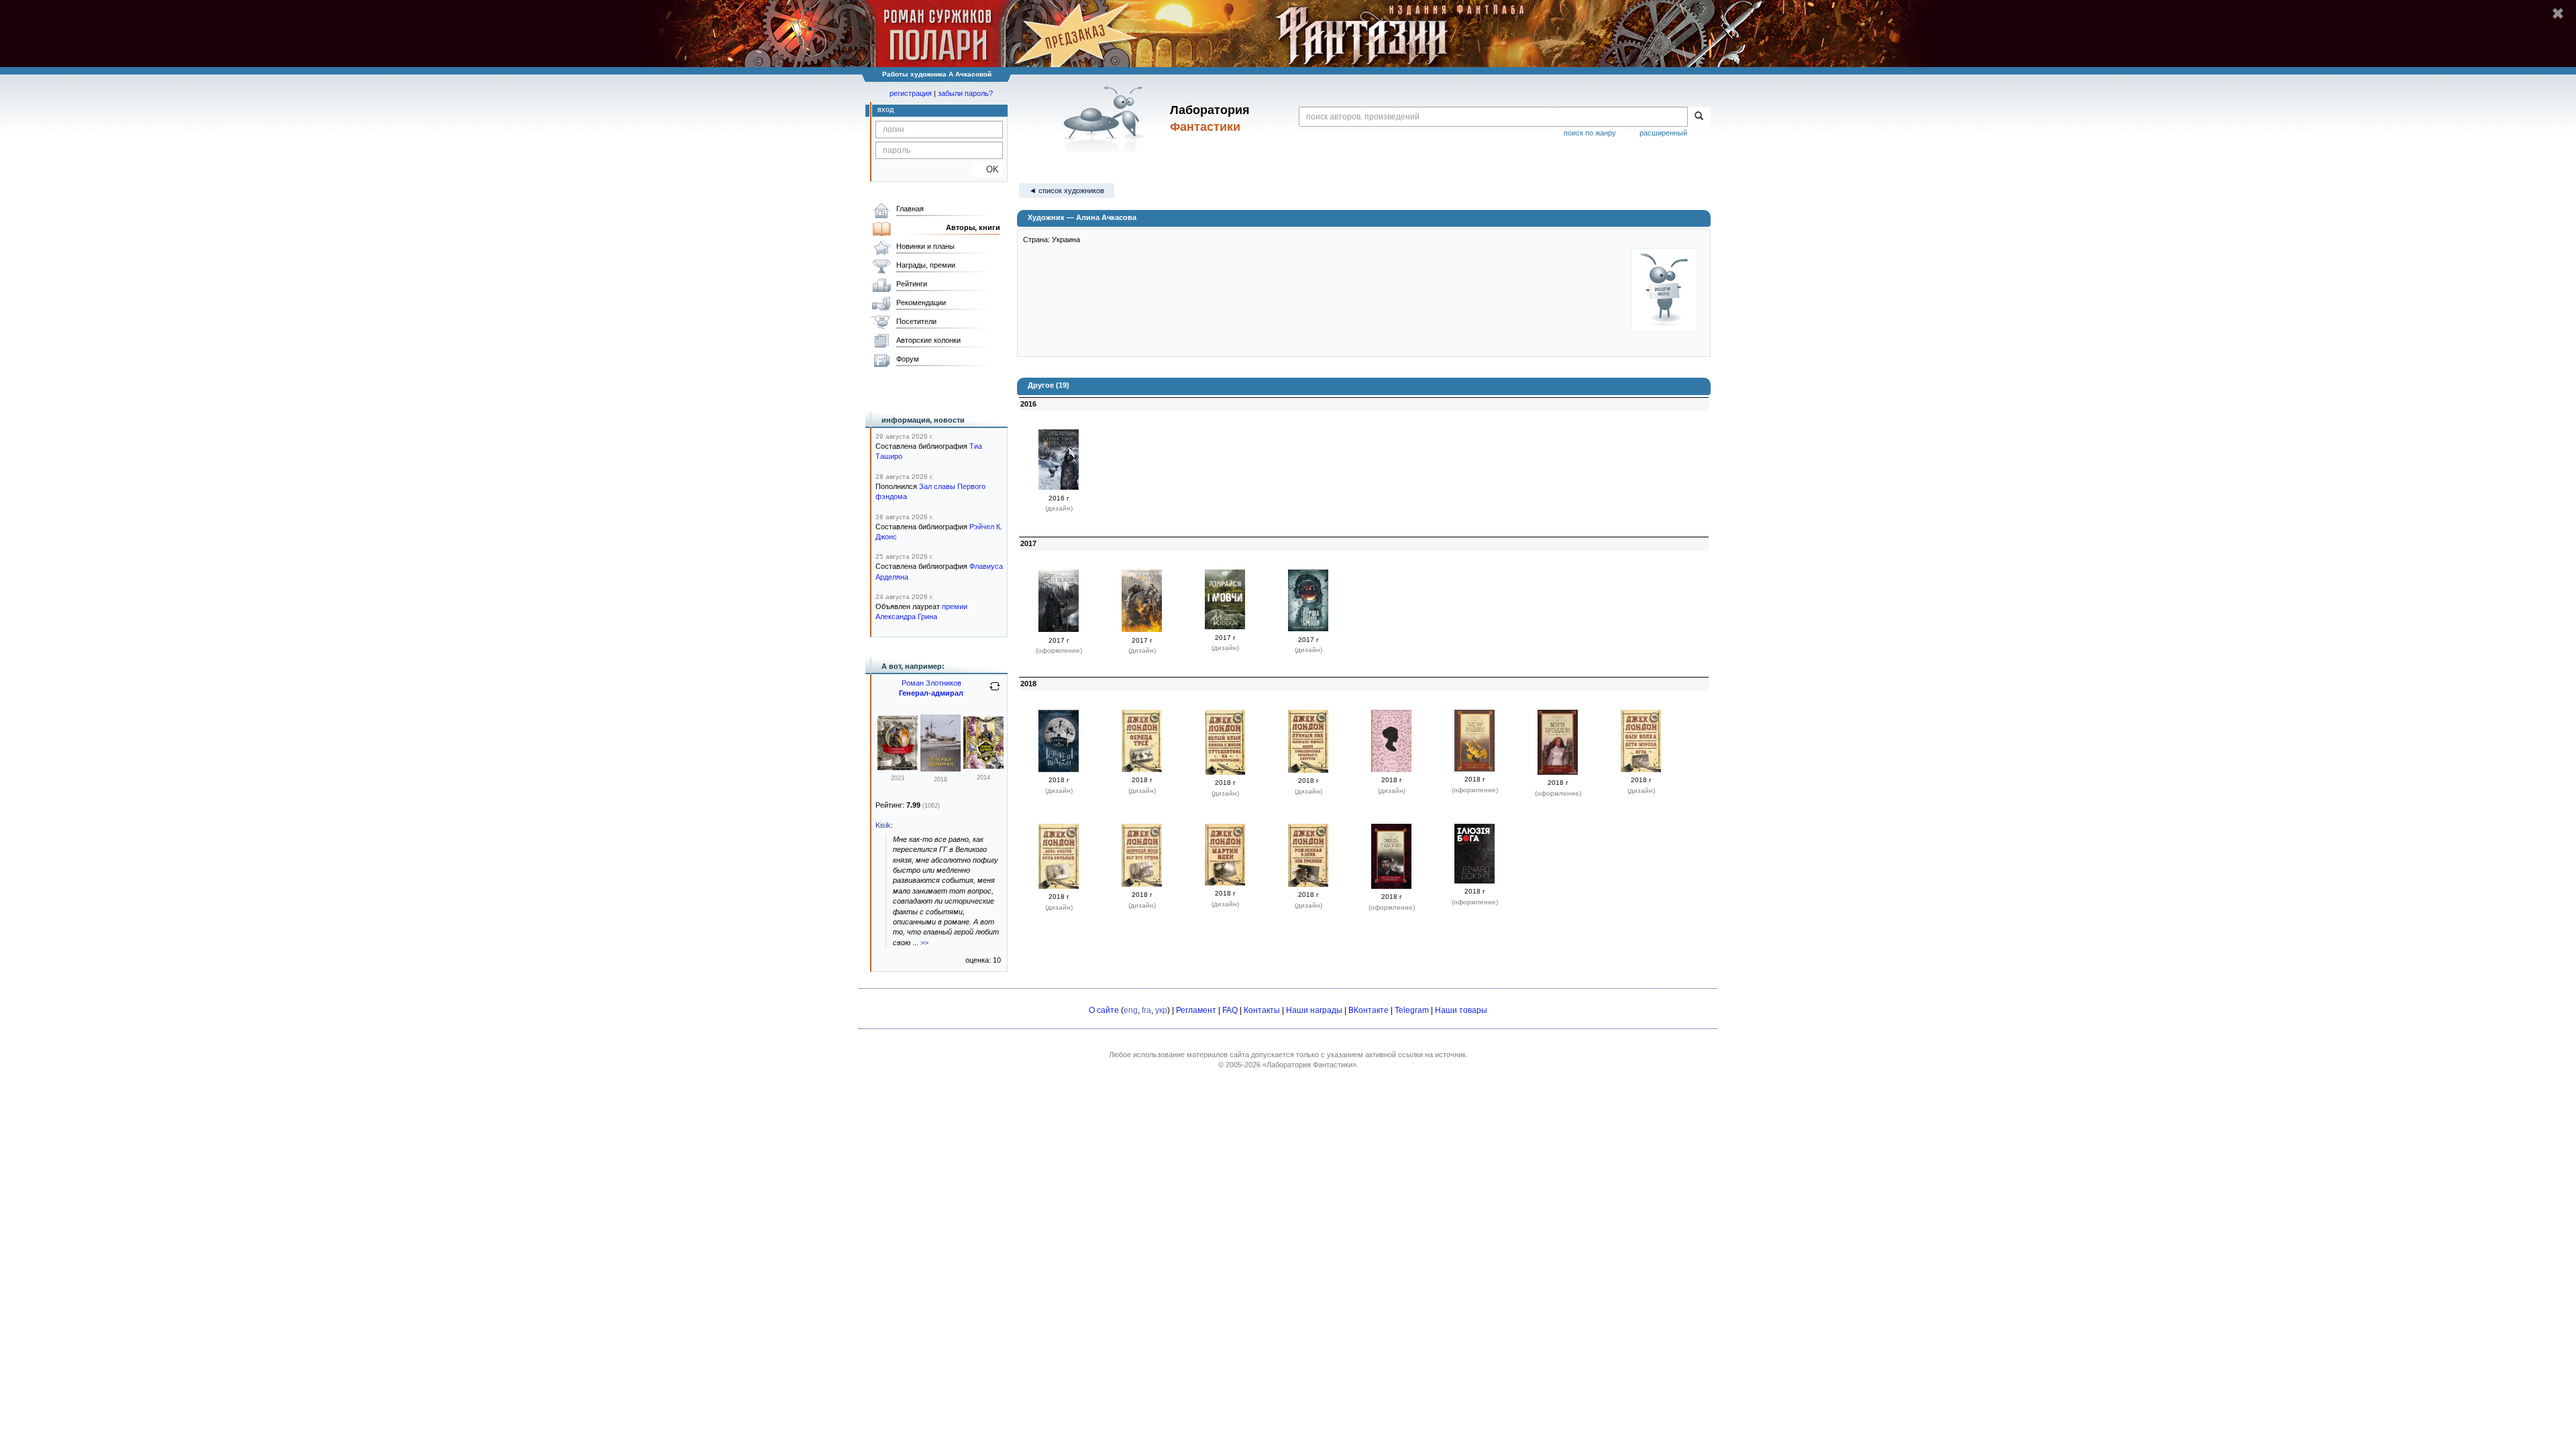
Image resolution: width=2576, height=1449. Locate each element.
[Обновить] (995, 692)
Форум (908, 359)
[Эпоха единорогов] (1142, 629)
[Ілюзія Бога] (1474, 881)
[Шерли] (1391, 769)
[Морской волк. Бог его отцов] (1142, 884)
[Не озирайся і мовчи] (1225, 627)
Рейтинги (912, 284)
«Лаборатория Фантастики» (1309, 1065)
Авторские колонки (928, 340)
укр (1161, 1010)
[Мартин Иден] (1225, 883)
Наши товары (1461, 1010)
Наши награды (1314, 1010)
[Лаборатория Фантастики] (1106, 119)
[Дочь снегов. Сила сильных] (1059, 886)
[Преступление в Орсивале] (1391, 886)
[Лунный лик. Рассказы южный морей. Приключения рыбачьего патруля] (1308, 770)
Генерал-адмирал (931, 693)
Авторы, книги (973, 227)
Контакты (1262, 1010)
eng (1131, 1010)
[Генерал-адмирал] (898, 767)
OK (987, 169)
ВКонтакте (1368, 1010)
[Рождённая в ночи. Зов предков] (1308, 884)
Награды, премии (926, 265)
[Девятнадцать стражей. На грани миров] (1059, 629)
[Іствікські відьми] (1059, 769)
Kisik (883, 825)
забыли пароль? (965, 93)
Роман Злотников (931, 683)
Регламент (1196, 1010)
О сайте (1104, 1010)
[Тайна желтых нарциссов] (1474, 769)
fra (1146, 1010)
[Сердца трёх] (1142, 769)
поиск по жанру (1590, 133)
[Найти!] (1699, 117)
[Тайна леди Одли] (1558, 772)
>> (924, 943)
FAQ (1230, 1010)
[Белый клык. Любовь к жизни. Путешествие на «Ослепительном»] (1225, 772)
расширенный (1663, 133)
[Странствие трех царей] (1059, 487)
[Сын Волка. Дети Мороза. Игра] (1641, 769)
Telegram (1412, 1010)
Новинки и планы (925, 246)
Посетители (916, 321)
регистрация (911, 93)
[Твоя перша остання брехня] (1308, 629)
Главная (910, 209)
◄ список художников (1067, 191)
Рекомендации (921, 303)
